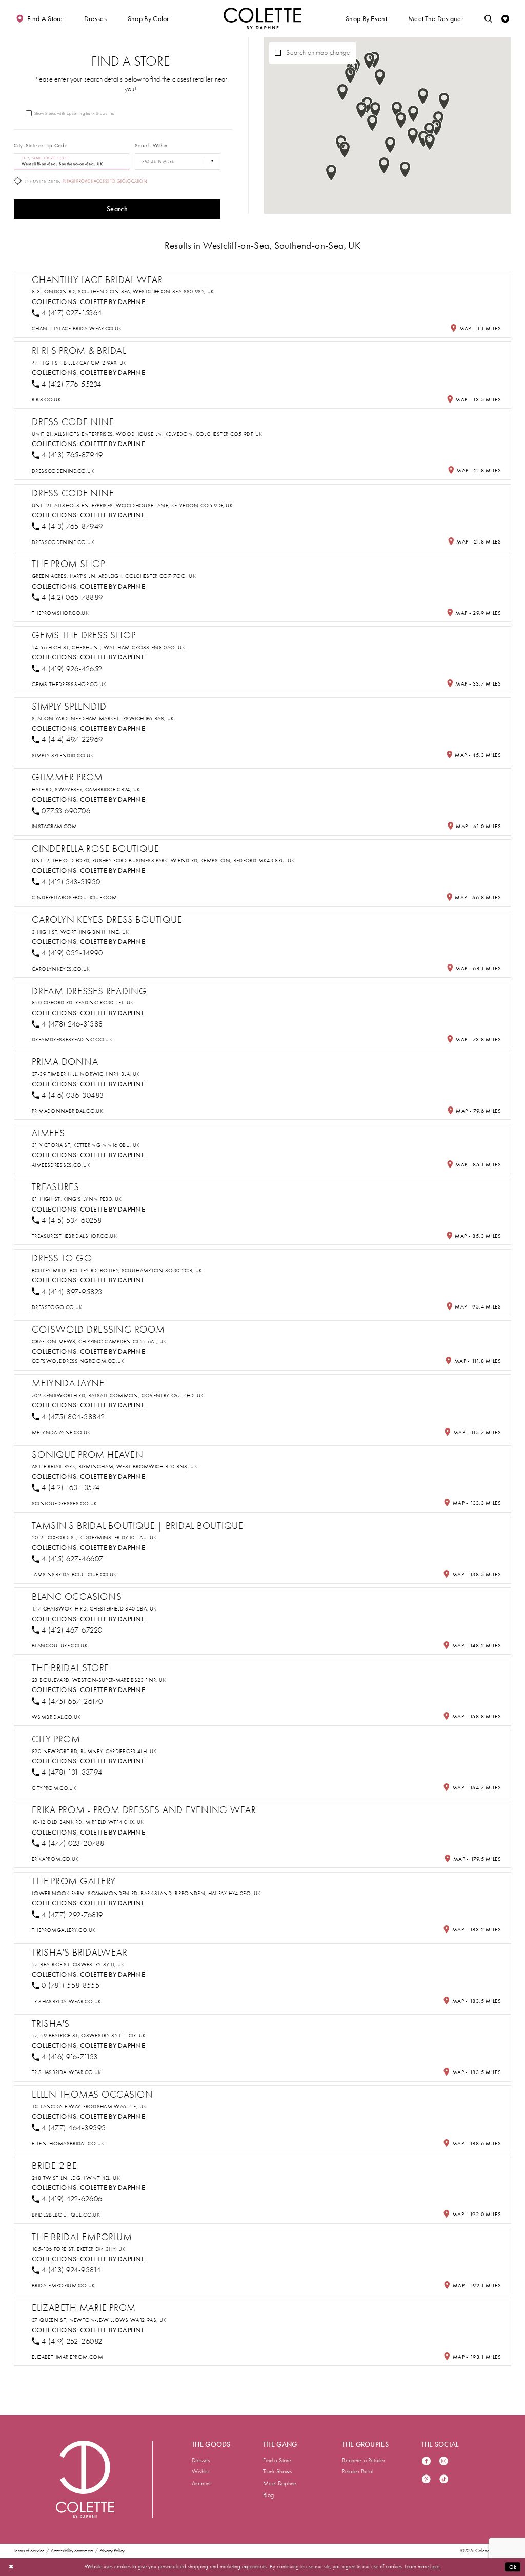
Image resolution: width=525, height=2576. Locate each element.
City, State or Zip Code (41, 145)
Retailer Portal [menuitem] (358, 2471)
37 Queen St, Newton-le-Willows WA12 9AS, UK (99, 2320)
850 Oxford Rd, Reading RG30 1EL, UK (83, 1003)
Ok (513, 2567)
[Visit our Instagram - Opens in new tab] (444, 2462)
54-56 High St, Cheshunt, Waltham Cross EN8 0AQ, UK (108, 647)
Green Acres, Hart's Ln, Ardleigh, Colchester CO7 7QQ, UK (114, 576)
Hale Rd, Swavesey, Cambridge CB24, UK (86, 789)
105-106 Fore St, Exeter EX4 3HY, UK (78, 2249)
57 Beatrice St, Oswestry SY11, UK (78, 1965)
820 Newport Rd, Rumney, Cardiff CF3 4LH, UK (94, 1751)
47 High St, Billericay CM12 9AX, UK (79, 363)
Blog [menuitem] (268, 2495)
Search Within (151, 145)
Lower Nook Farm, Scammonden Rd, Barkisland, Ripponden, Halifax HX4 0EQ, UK (146, 1893)
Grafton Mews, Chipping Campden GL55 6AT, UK (99, 1342)
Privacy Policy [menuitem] (112, 2551)
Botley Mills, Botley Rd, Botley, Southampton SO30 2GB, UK (117, 1270)
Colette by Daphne (113, 301)
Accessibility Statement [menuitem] (72, 2551)
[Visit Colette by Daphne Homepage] (85, 2479)
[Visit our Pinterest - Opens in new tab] (426, 2480)
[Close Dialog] (11, 2567)
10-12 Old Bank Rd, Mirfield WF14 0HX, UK (88, 1822)
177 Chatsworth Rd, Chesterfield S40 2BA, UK (94, 1609)
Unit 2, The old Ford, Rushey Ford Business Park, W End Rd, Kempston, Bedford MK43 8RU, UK (163, 861)
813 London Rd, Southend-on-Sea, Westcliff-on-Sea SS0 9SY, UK (123, 291)
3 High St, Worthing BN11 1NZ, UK (80, 932)
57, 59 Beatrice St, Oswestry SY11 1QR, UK (89, 2035)
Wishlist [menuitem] (201, 2471)
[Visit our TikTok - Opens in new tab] (444, 2480)
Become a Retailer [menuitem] (364, 2460)
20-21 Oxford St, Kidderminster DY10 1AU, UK (94, 1537)
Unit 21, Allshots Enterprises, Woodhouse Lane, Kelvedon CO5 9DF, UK (132, 505)
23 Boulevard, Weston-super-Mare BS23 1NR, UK (99, 1680)
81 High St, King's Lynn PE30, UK (77, 1199)
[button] (95, 18)
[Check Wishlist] (505, 18)
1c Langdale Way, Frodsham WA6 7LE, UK (89, 2107)
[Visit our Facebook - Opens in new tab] (426, 2462)
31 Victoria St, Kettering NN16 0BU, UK (86, 1145)
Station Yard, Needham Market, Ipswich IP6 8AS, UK (103, 719)
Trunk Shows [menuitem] (277, 2471)
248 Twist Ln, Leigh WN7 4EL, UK (76, 2178)
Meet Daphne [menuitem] (280, 2483)
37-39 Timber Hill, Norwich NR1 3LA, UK (86, 1074)
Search (117, 209)
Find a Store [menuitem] (277, 2460)
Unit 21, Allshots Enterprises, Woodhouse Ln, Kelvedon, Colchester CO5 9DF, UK (147, 434)
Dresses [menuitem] (201, 2460)
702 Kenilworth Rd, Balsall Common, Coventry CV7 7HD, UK (118, 1395)
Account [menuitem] (201, 2483)
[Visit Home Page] (262, 18)
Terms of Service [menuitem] (29, 2551)
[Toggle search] (488, 18)
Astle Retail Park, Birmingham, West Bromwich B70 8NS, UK (115, 1467)
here (435, 2567)
